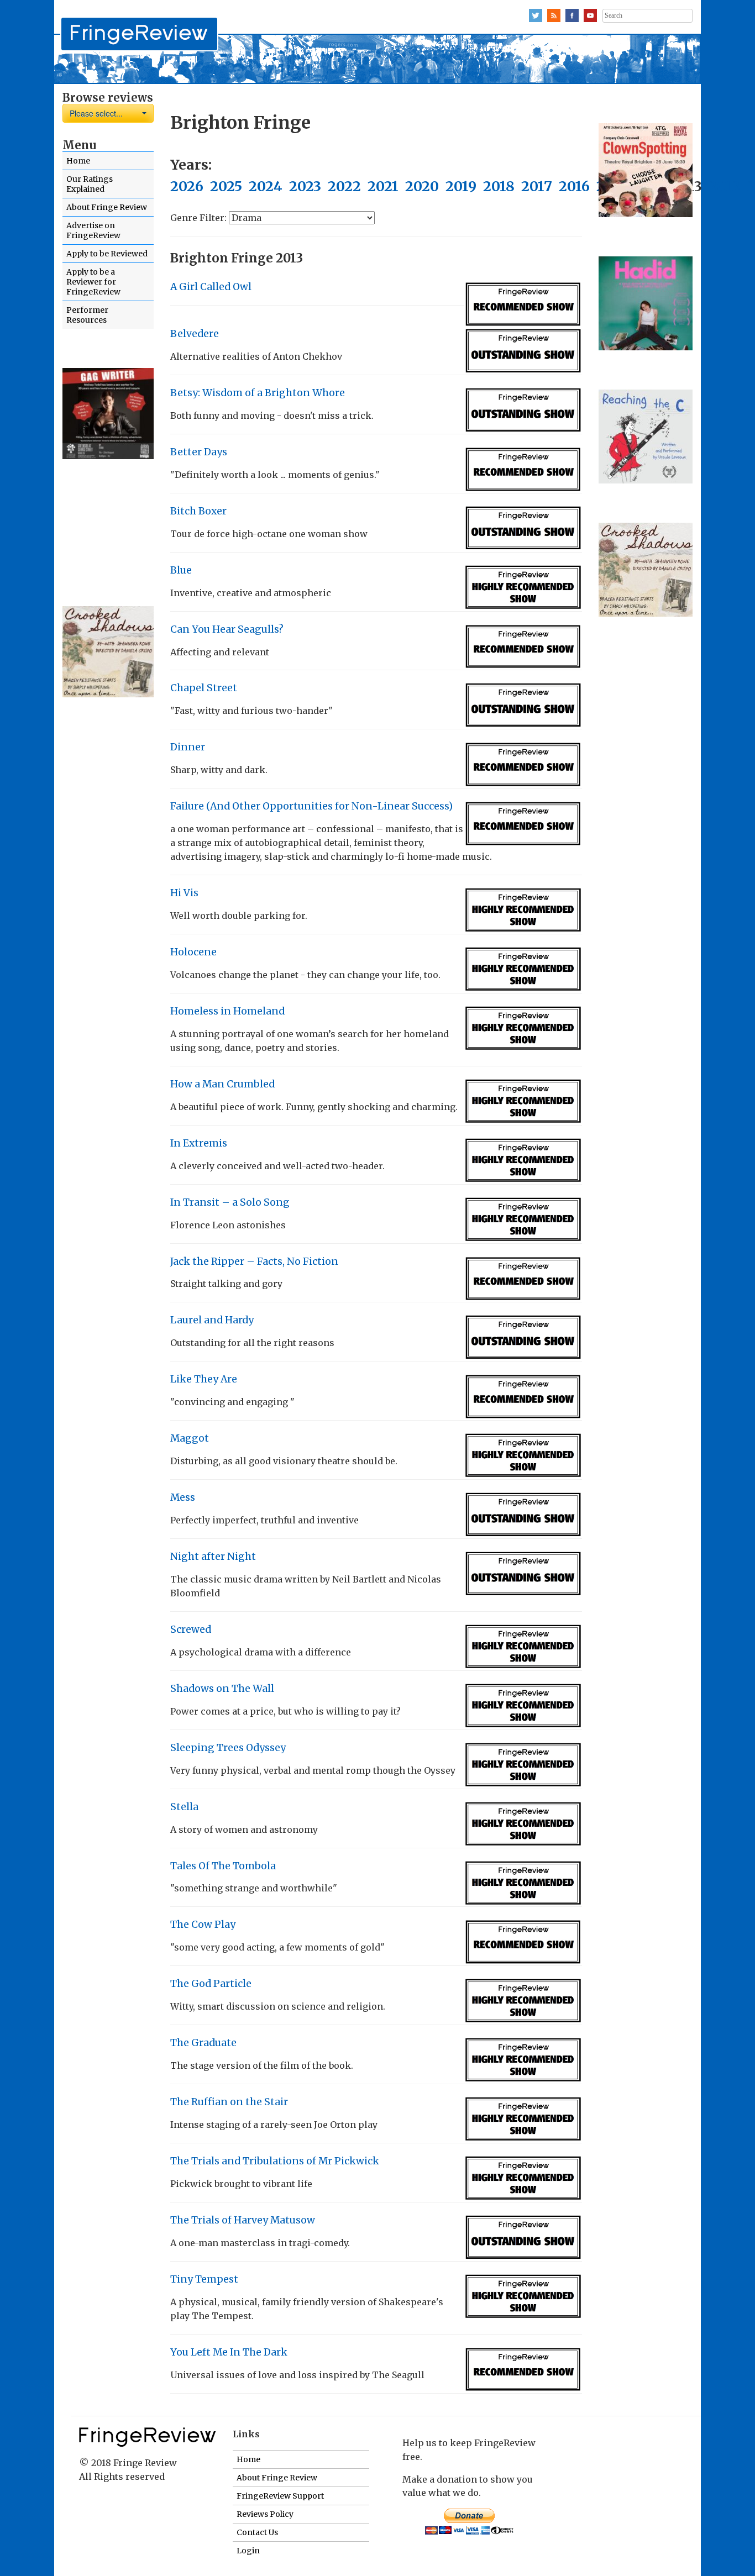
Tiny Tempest (204, 2279)
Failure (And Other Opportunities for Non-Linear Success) (311, 806)
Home (78, 161)
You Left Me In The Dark (229, 2352)
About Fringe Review (107, 207)
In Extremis (199, 1143)
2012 (724, 186)
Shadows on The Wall (222, 1689)
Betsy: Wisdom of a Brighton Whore (258, 393)
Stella (184, 1807)
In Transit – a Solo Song (230, 1202)
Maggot (190, 1438)
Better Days (199, 452)
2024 (266, 186)
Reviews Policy (265, 2514)
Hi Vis (184, 893)
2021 (383, 186)
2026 (187, 186)
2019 (461, 186)
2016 (574, 186)
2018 (499, 186)
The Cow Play (203, 1925)
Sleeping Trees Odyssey (228, 1748)
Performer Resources (87, 315)
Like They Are (204, 1379)
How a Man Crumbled (222, 1084)
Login (248, 2551)
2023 (305, 186)
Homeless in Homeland (227, 1011)
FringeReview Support (280, 2496)
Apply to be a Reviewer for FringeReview (93, 282)
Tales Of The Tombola (223, 1866)
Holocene (193, 952)
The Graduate (203, 2043)
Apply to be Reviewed (107, 254)
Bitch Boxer (198, 511)
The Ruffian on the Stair (229, 2102)
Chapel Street (204, 688)
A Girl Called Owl (211, 287)
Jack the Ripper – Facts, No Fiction (254, 1261)
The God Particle (211, 1984)
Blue (181, 570)
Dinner (188, 747)
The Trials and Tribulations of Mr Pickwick (275, 2161)
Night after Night (213, 1557)
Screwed (191, 1629)
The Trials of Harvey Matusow (243, 2220)
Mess (183, 1497)
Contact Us (257, 2532)
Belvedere (195, 334)
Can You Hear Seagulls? (227, 629)
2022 (344, 186)
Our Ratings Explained (90, 184)
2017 (537, 186)
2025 (226, 186)
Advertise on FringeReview (93, 230)
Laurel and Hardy (212, 1320)
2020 (422, 186)
